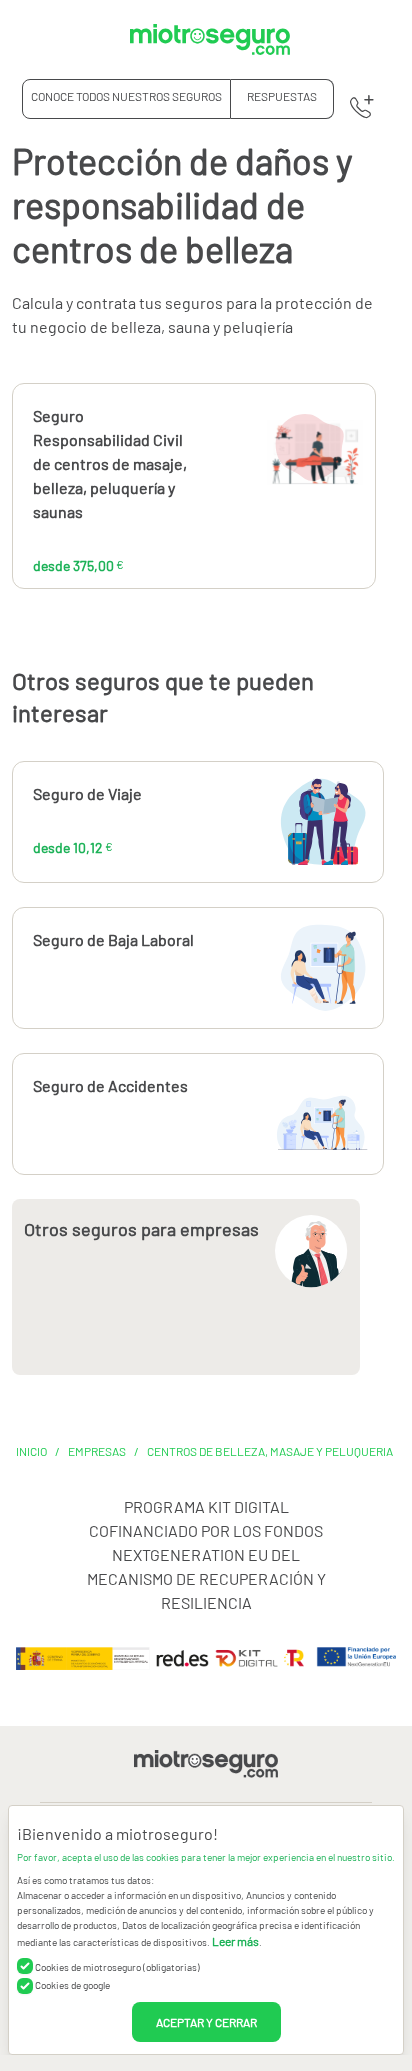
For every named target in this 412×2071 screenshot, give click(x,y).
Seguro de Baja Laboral (113, 939)
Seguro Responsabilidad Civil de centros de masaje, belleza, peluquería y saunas (110, 463)
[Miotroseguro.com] (210, 39)
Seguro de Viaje (87, 793)
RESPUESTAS (282, 96)
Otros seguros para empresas (141, 1229)
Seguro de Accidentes (110, 1085)
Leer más (235, 1941)
